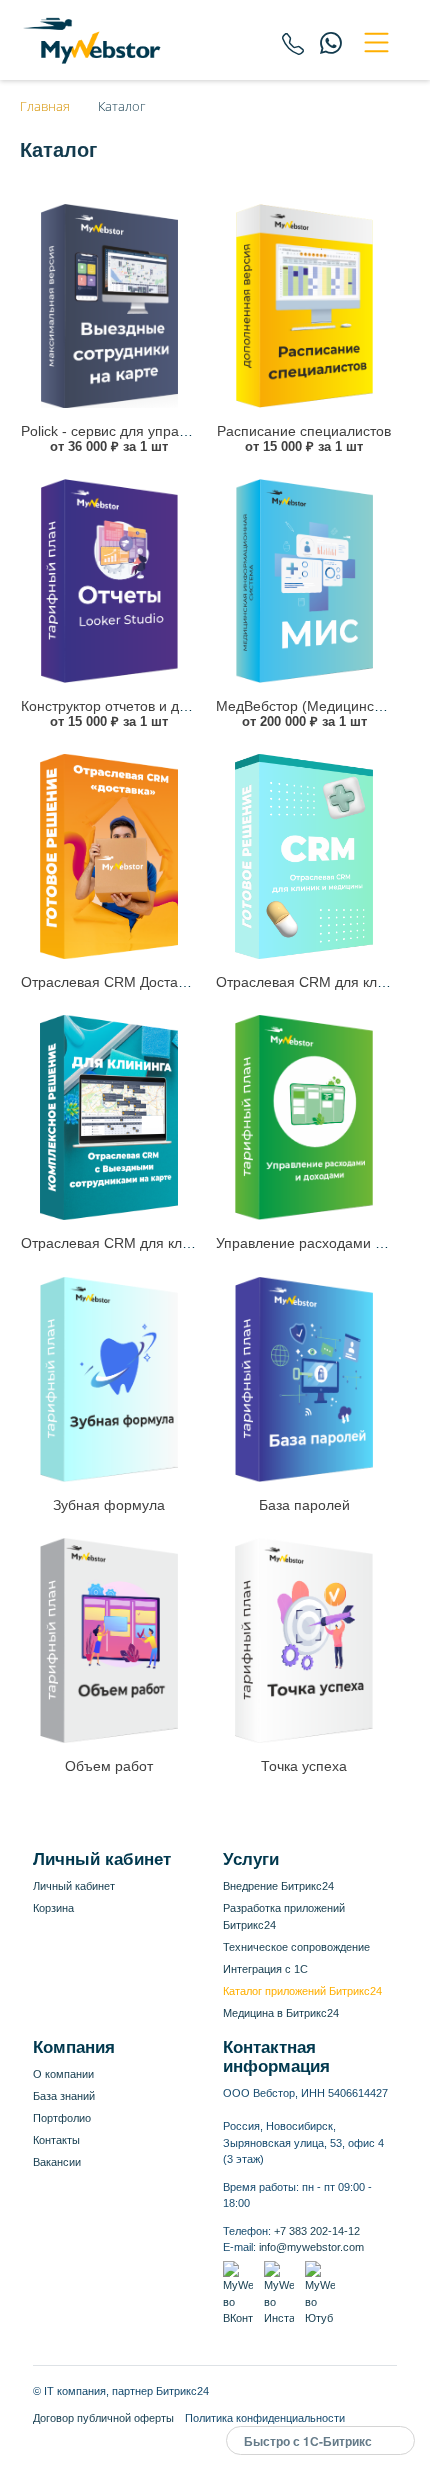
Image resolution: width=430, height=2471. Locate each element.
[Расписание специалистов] (304, 306)
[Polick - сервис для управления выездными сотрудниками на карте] (109, 306)
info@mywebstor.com (311, 2247)
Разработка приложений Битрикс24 (284, 1916)
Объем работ (109, 1766)
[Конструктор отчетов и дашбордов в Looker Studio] (109, 581)
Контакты (56, 2140)
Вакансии (57, 2162)
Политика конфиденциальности (265, 2418)
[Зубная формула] (109, 1379)
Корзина (53, 1908)
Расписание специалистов (304, 431)
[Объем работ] (109, 1640)
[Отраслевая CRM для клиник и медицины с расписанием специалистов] (304, 856)
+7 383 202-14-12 (317, 2231)
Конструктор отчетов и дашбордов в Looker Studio (184, 706)
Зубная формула (109, 1505)
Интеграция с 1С (265, 1969)
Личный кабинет (74, 1886)
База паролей (304, 1505)
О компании (63, 2074)
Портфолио (62, 2118)
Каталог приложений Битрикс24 (302, 1991)
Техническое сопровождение (296, 1947)
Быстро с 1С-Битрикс (308, 2441)
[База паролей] (304, 1379)
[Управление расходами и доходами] (304, 1117)
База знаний (64, 2096)
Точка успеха (304, 1766)
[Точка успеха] (304, 1640)
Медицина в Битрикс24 (281, 2013)
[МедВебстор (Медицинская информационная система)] (304, 581)
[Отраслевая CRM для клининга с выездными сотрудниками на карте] (109, 1117)
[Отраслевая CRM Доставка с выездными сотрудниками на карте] (109, 856)
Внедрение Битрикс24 (278, 1886)
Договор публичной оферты (103, 2418)
